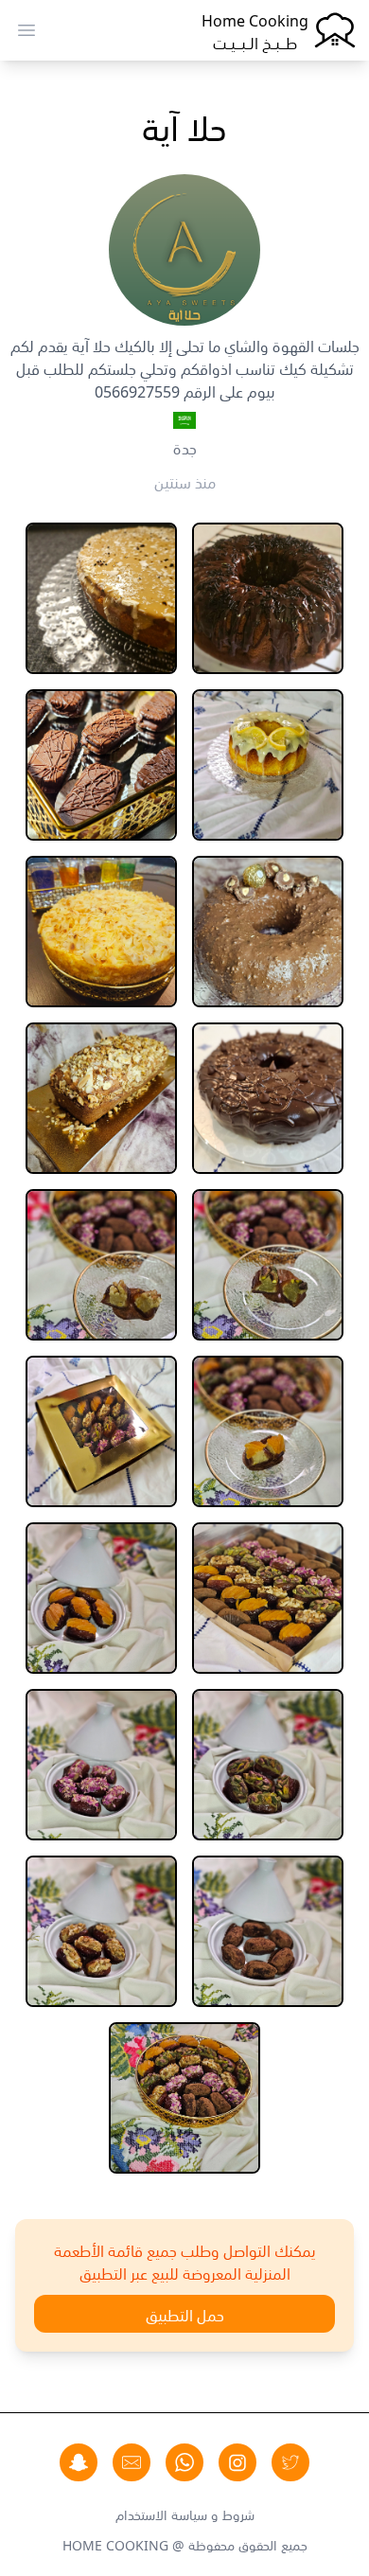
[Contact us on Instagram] (237, 2462)
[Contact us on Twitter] (290, 2462)
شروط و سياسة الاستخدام (185, 2514)
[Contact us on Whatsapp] (184, 2462)
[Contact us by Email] (132, 2462)
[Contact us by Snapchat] (79, 2462)
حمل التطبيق (185, 2314)
